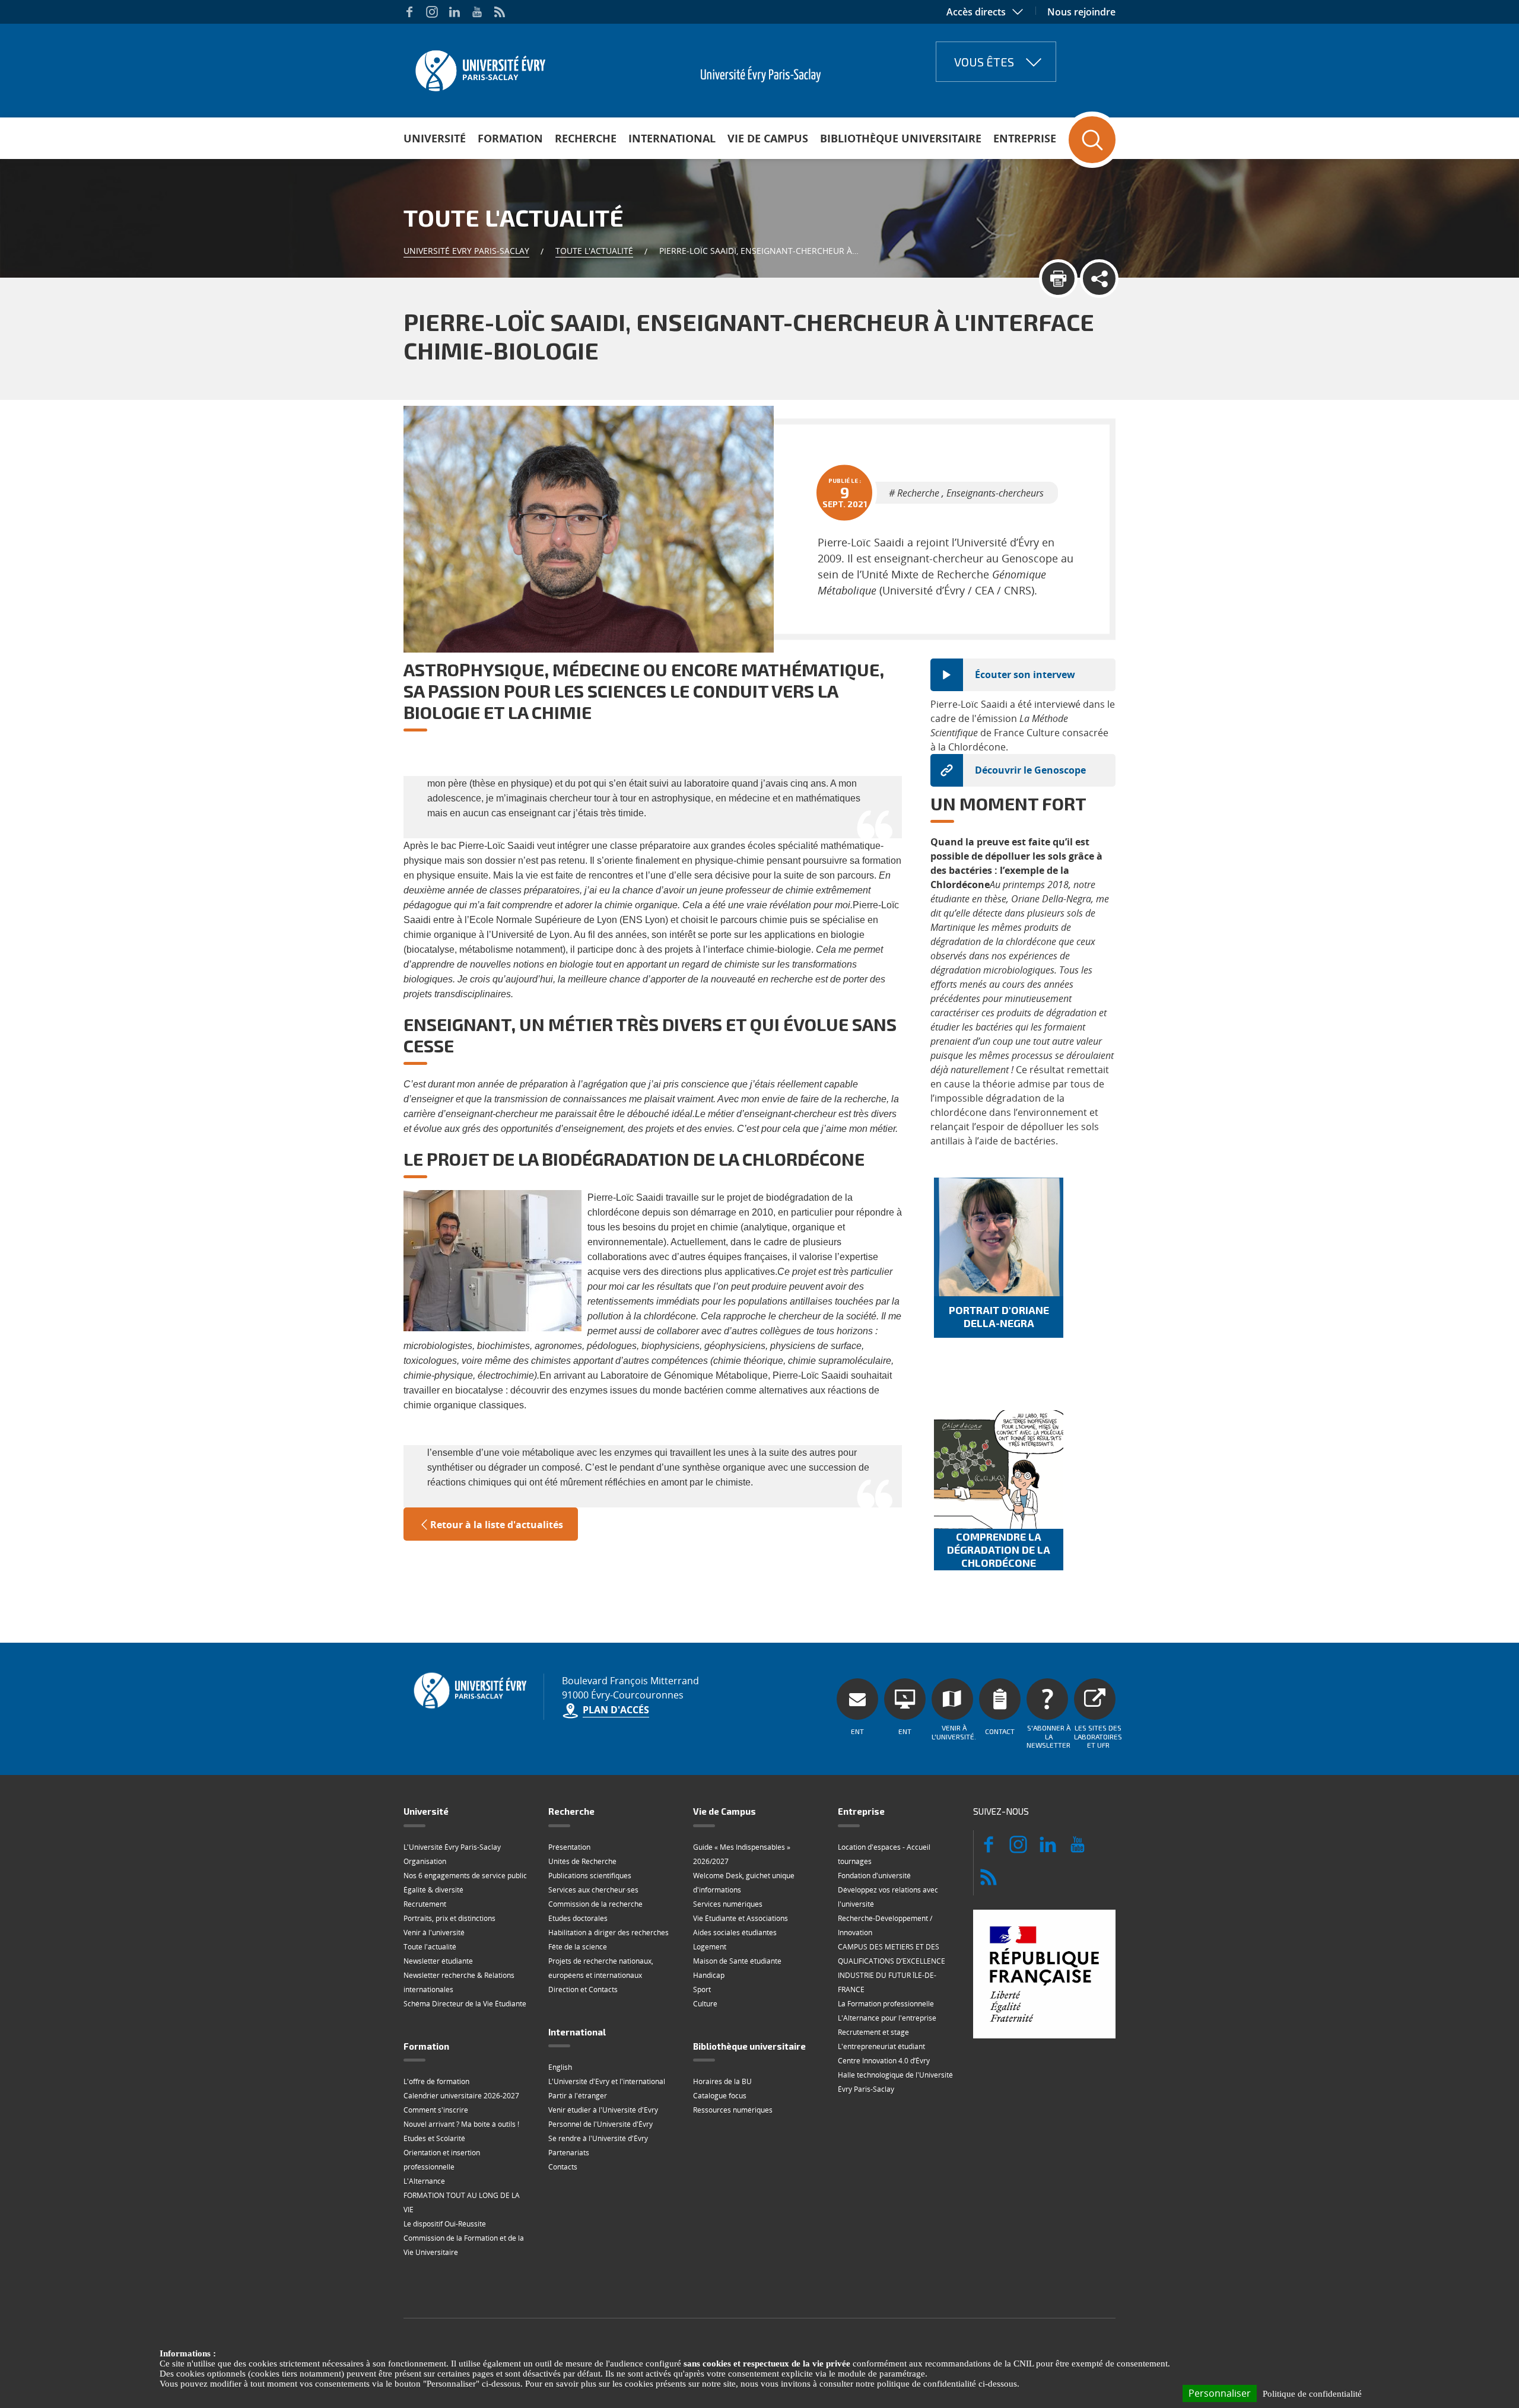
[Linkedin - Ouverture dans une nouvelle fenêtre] (455, 12)
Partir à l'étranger (578, 2096)
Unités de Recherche (582, 1861)
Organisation (425, 1861)
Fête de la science (578, 1947)
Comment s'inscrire (436, 2110)
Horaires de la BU (722, 2081)
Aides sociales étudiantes (735, 1933)
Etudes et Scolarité (434, 2138)
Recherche (586, 138)
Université (435, 138)
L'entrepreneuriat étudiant (881, 2046)
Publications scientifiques (590, 1876)
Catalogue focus (720, 2096)
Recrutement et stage (873, 2032)
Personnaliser (1220, 2393)
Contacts (563, 2167)
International (672, 138)
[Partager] (1099, 279)
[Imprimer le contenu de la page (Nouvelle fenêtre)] (1058, 279)
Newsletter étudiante (438, 1961)
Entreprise (1025, 138)
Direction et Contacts (583, 1989)
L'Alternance (424, 2181)
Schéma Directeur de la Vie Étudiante (465, 2004)
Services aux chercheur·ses (593, 1890)
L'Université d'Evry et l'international (607, 2081)
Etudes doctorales (578, 1918)
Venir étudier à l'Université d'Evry (603, 2110)
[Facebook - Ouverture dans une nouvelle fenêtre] (409, 12)
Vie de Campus (768, 138)
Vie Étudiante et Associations (741, 1918)
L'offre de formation (436, 2081)
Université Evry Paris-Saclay (466, 251)
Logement (710, 1947)
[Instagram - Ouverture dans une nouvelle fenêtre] (432, 12)
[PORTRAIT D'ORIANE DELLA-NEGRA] (999, 1237)
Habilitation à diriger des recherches (608, 1933)
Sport (702, 1989)
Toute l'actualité (594, 251)
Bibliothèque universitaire (901, 138)
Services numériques (728, 1904)
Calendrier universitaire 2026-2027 (461, 2096)
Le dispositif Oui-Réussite (445, 2224)
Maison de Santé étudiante (737, 1961)
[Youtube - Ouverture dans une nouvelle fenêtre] (477, 12)
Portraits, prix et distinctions (449, 1918)
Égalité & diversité (433, 1890)
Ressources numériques (733, 2110)
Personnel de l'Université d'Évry (600, 2124)
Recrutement (425, 1904)
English (560, 2067)
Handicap (709, 1975)
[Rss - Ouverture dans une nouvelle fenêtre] (500, 12)
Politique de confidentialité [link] (1312, 2394)
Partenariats (569, 2153)
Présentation (569, 1847)
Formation (510, 138)
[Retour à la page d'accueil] (479, 67)
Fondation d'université (874, 1876)
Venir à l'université (434, 1933)
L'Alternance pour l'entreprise (887, 2018)
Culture (705, 2004)
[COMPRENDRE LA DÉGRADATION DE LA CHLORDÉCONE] (999, 1469)
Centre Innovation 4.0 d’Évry (884, 2061)
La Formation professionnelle (886, 2004)
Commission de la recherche (595, 1904)
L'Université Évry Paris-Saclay (452, 1847)
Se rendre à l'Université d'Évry (598, 2138)
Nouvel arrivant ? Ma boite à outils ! (461, 2124)
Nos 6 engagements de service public (465, 1876)
